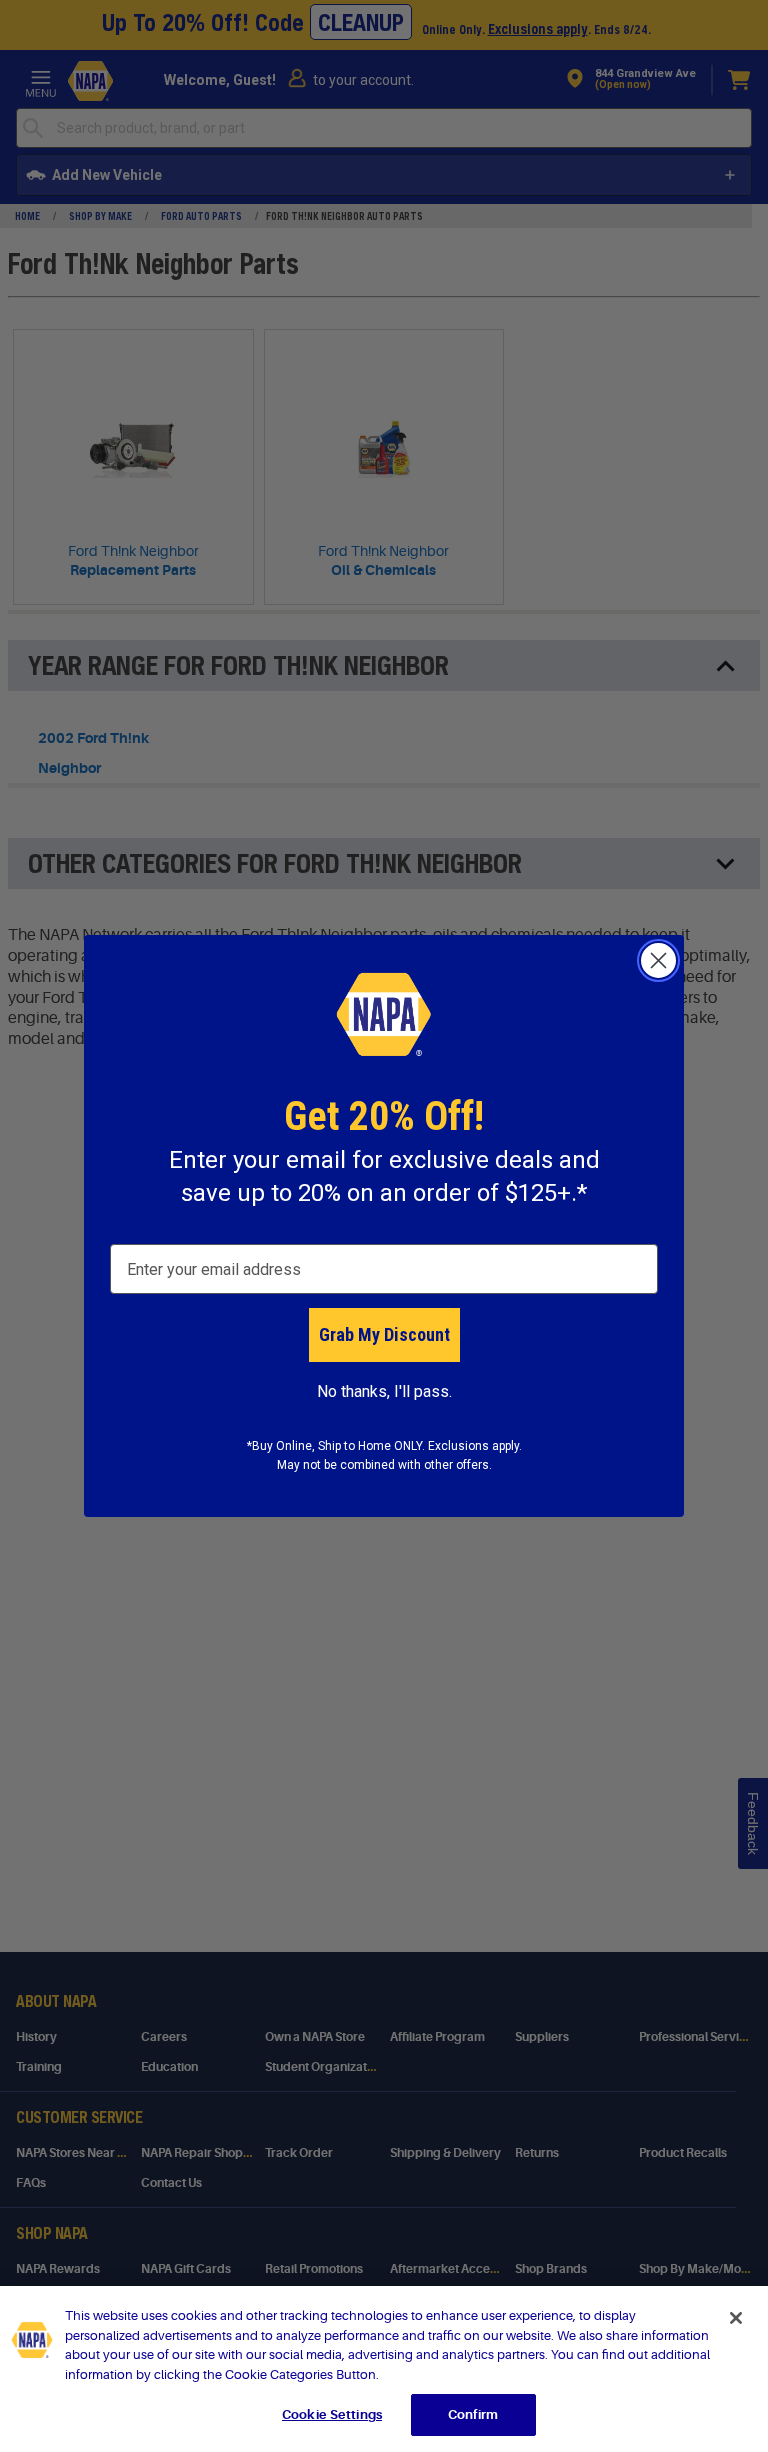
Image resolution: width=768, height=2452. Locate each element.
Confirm (473, 2414)
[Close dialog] (658, 960)
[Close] (736, 2318)
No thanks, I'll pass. (384, 1391)
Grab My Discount (384, 1334)
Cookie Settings (332, 2414)
